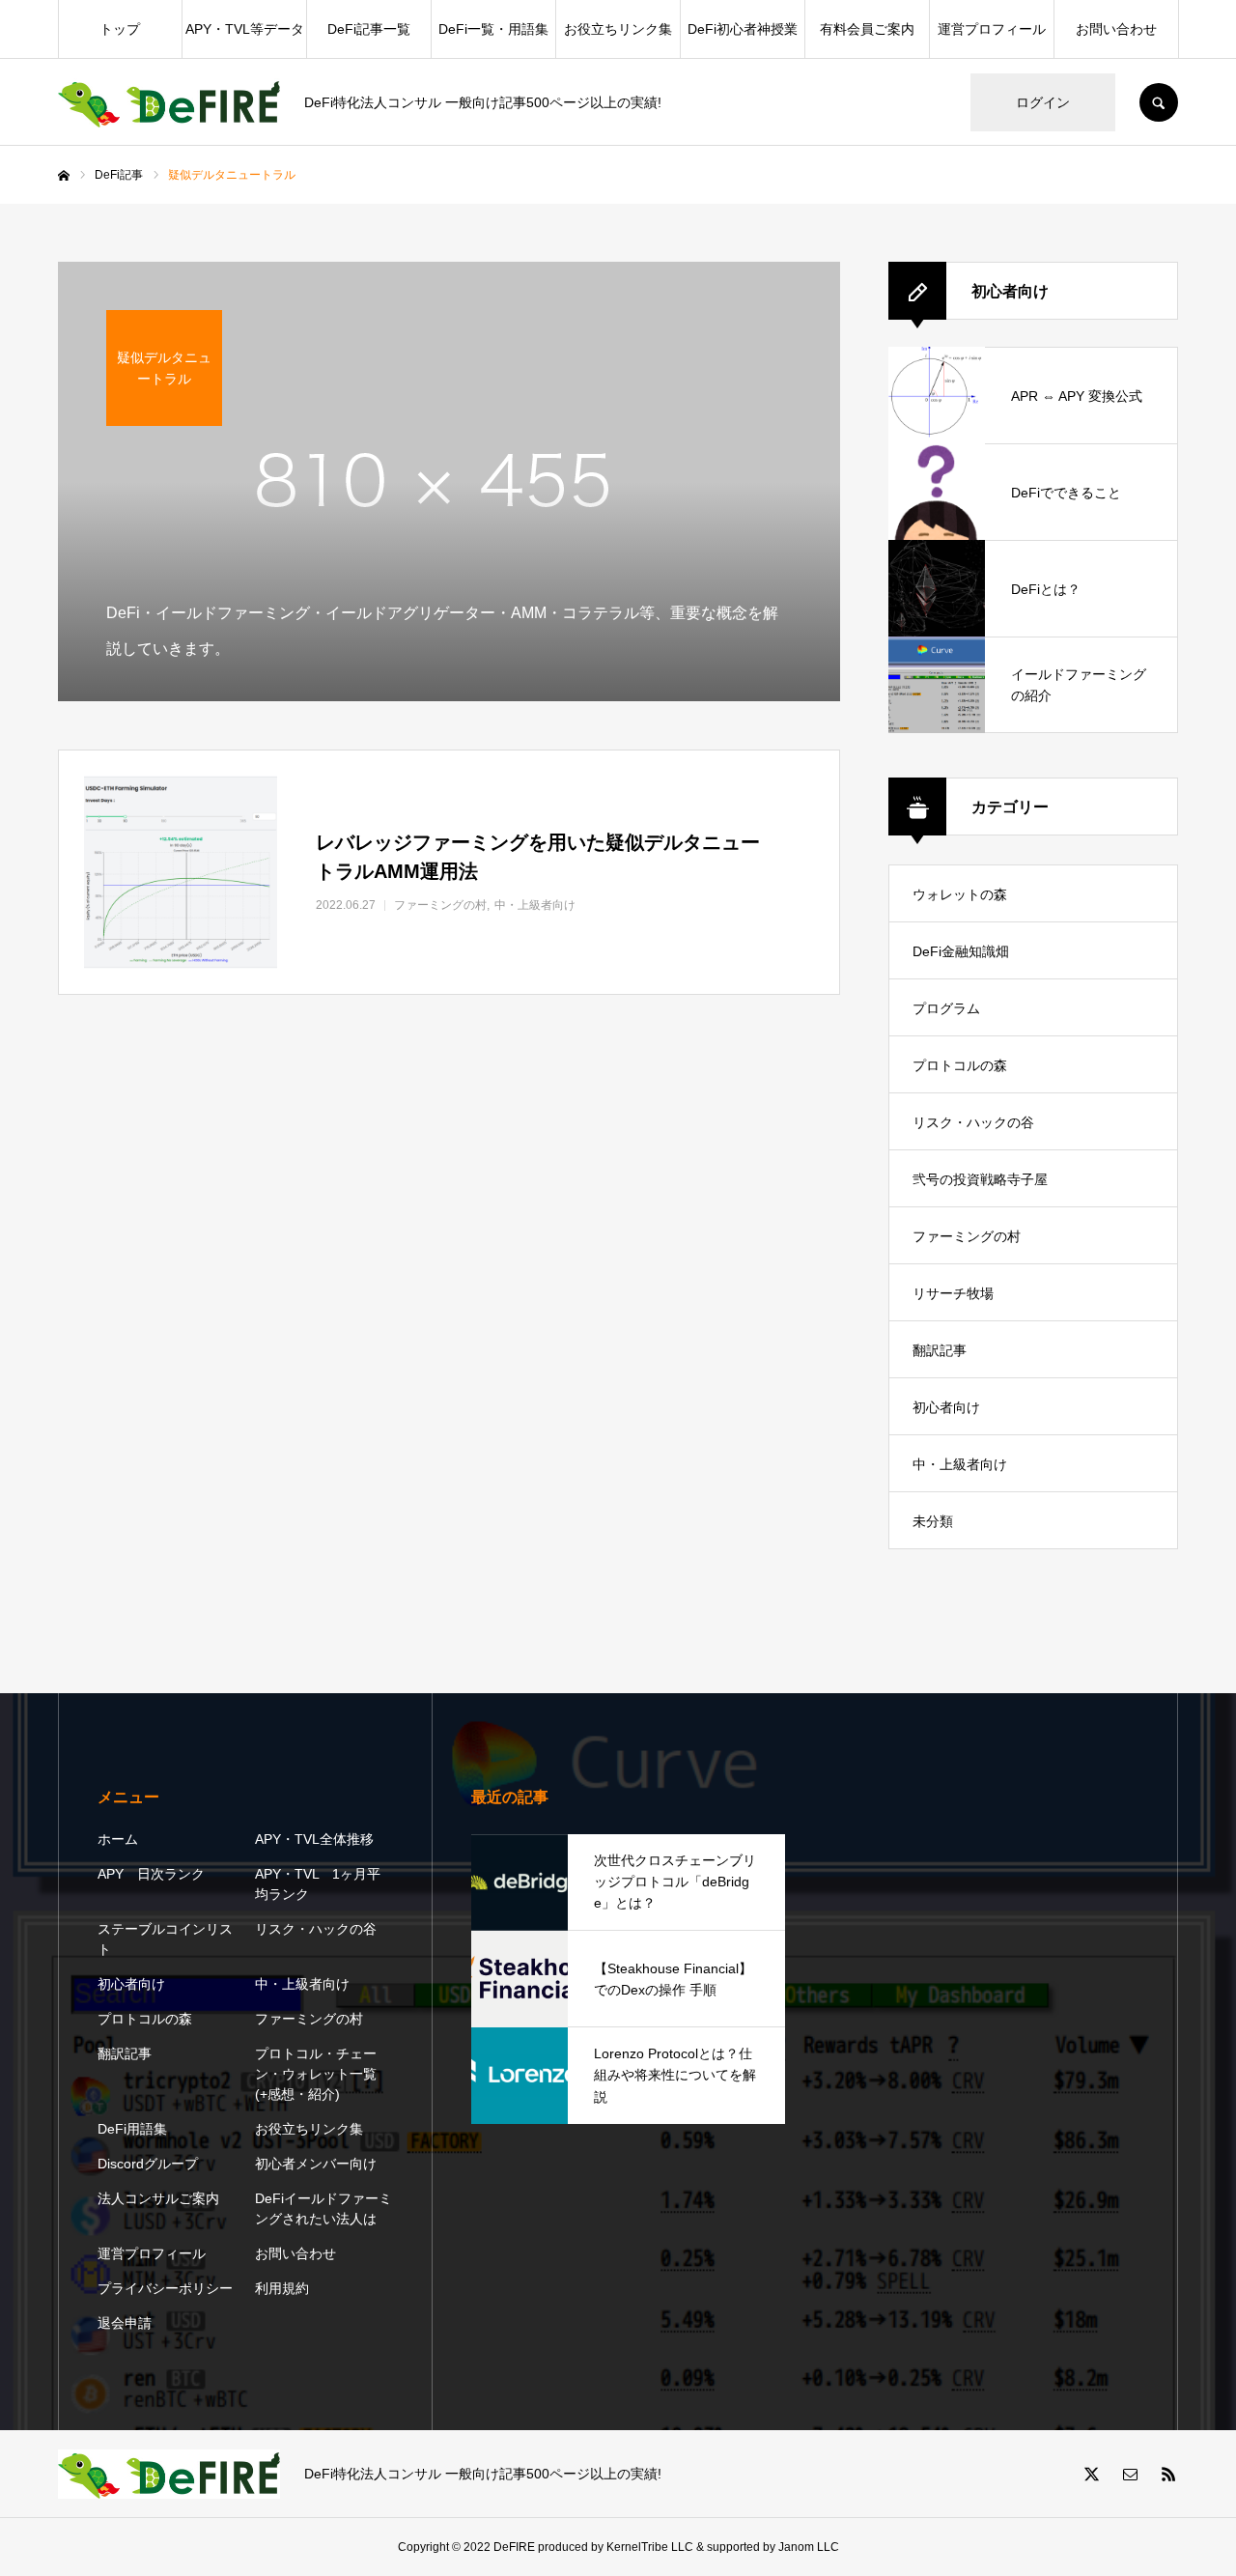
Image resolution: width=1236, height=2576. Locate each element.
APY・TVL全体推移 (314, 1839)
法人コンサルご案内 (158, 2198)
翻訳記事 (940, 1350)
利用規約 (282, 2288)
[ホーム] (64, 176)
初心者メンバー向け (316, 2164)
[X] (1091, 2474)
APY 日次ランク (151, 1874)
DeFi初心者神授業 (743, 29)
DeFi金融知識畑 (961, 951)
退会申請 (125, 2323)
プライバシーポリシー (165, 2288)
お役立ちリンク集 (618, 29)
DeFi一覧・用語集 (493, 29)
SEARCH (1159, 102)
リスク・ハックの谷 (973, 1122)
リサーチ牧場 (953, 1293)
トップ (120, 29)
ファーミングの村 (967, 1236)
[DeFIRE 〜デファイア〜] (169, 103)
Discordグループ (148, 2164)
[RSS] (1168, 2474)
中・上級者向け (960, 1464)
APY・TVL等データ (245, 29)
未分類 (933, 1521)
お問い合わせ (1116, 29)
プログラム (946, 1008)
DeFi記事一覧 (369, 29)
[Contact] (1130, 2474)
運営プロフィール (992, 29)
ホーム (118, 1839)
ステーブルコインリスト (165, 1939)
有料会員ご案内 (867, 29)
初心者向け (946, 1407)
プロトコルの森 (960, 1065)
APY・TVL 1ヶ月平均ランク (318, 1884)
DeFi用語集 (132, 2129)
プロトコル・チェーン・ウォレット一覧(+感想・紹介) (316, 2074)
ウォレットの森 (960, 894)
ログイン (1043, 102)
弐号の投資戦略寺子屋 (980, 1179)
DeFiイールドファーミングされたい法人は (323, 2208)
